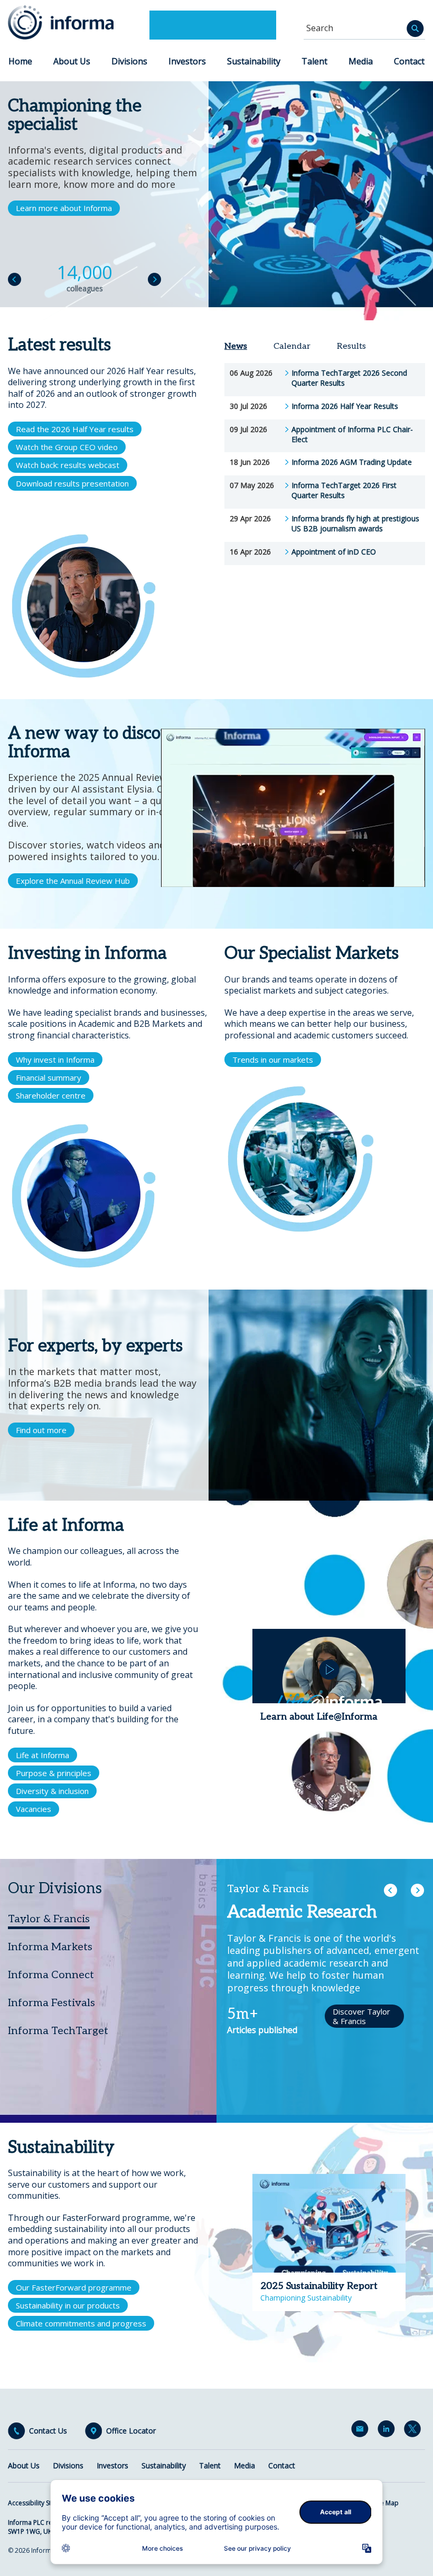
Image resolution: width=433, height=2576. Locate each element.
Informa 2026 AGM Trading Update (352, 462)
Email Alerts (362, 2431)
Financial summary (49, 1077)
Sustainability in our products (68, 2305)
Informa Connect (51, 1975)
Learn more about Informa (64, 208)
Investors (187, 61)
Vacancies (34, 1809)
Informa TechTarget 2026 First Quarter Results (344, 490)
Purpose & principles (54, 1773)
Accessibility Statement (42, 2503)
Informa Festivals (51, 2003)
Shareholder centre (51, 1095)
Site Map (386, 2503)
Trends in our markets (273, 1060)
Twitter (415, 2431)
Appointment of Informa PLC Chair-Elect (352, 435)
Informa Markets (50, 1947)
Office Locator (131, 2431)
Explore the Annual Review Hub (73, 881)
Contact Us (48, 2431)
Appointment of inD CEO (334, 552)
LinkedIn (388, 2431)
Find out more (41, 1430)
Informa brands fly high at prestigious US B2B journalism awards (355, 524)
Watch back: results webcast (68, 465)
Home (20, 61)
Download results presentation (72, 483)
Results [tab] (351, 346)
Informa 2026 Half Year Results (345, 406)
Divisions (129, 61)
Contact (409, 61)
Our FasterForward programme (74, 2287)
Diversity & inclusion (52, 1791)
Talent (314, 61)
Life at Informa (43, 1755)
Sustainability (254, 61)
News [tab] (236, 346)
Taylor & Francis (49, 1919)
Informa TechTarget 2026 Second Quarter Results (349, 378)
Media (361, 61)
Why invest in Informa (55, 1060)
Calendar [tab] (292, 346)
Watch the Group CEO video (67, 447)
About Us (72, 61)
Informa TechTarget (58, 2031)
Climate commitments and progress (81, 2323)
